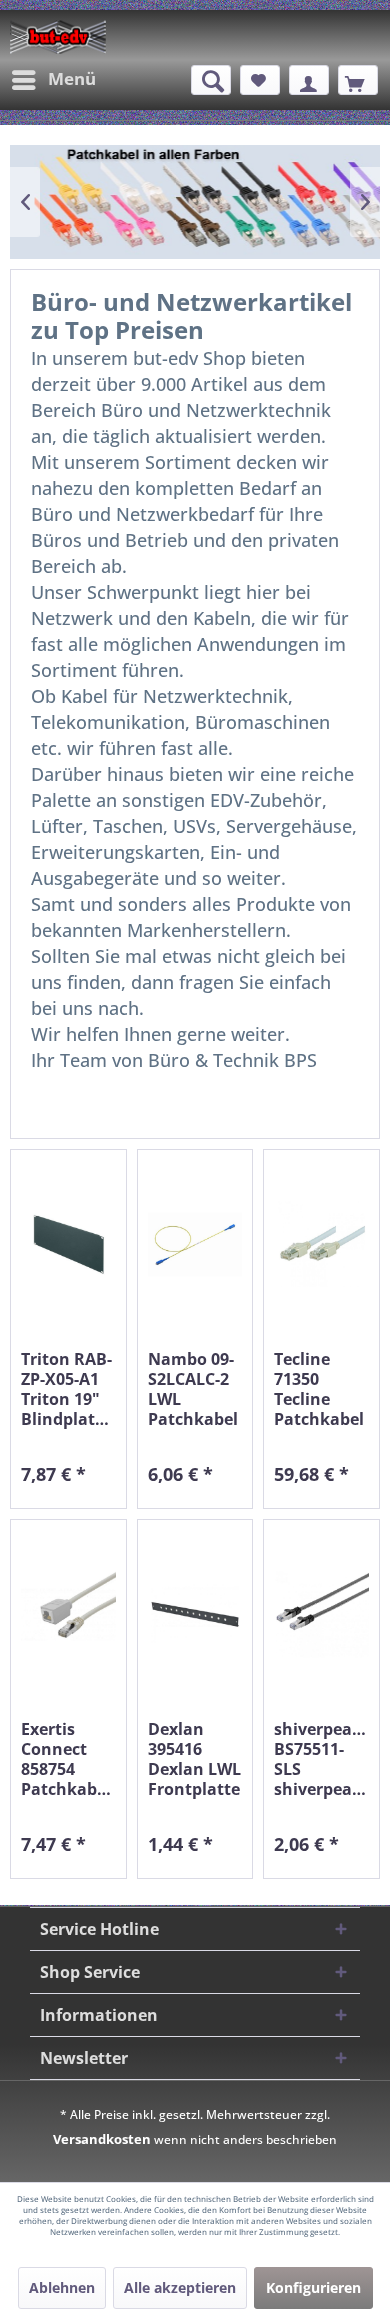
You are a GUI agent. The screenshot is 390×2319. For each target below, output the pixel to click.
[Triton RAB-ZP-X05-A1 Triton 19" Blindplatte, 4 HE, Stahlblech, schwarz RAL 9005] (68, 1244)
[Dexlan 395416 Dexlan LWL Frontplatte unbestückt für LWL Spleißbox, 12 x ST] (195, 1614)
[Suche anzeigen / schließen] (211, 80)
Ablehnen (62, 2287)
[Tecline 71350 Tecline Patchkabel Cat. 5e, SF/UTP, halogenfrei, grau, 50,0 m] (321, 1244)
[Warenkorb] (358, 80)
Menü (72, 78)
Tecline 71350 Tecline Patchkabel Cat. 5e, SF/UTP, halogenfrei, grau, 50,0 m (321, 1389)
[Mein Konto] (309, 80)
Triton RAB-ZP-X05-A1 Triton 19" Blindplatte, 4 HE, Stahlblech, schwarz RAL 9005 (68, 1389)
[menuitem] (53, 80)
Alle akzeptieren (180, 2287)
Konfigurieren (313, 2287)
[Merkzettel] (260, 80)
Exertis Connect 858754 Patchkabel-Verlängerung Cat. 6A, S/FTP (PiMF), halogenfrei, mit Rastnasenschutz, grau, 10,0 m (68, 1759)
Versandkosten (102, 2139)
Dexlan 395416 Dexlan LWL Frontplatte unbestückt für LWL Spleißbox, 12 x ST (194, 1759)
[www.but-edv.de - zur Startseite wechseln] (58, 37)
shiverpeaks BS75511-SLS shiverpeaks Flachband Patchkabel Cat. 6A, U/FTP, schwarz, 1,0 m (321, 1759)
